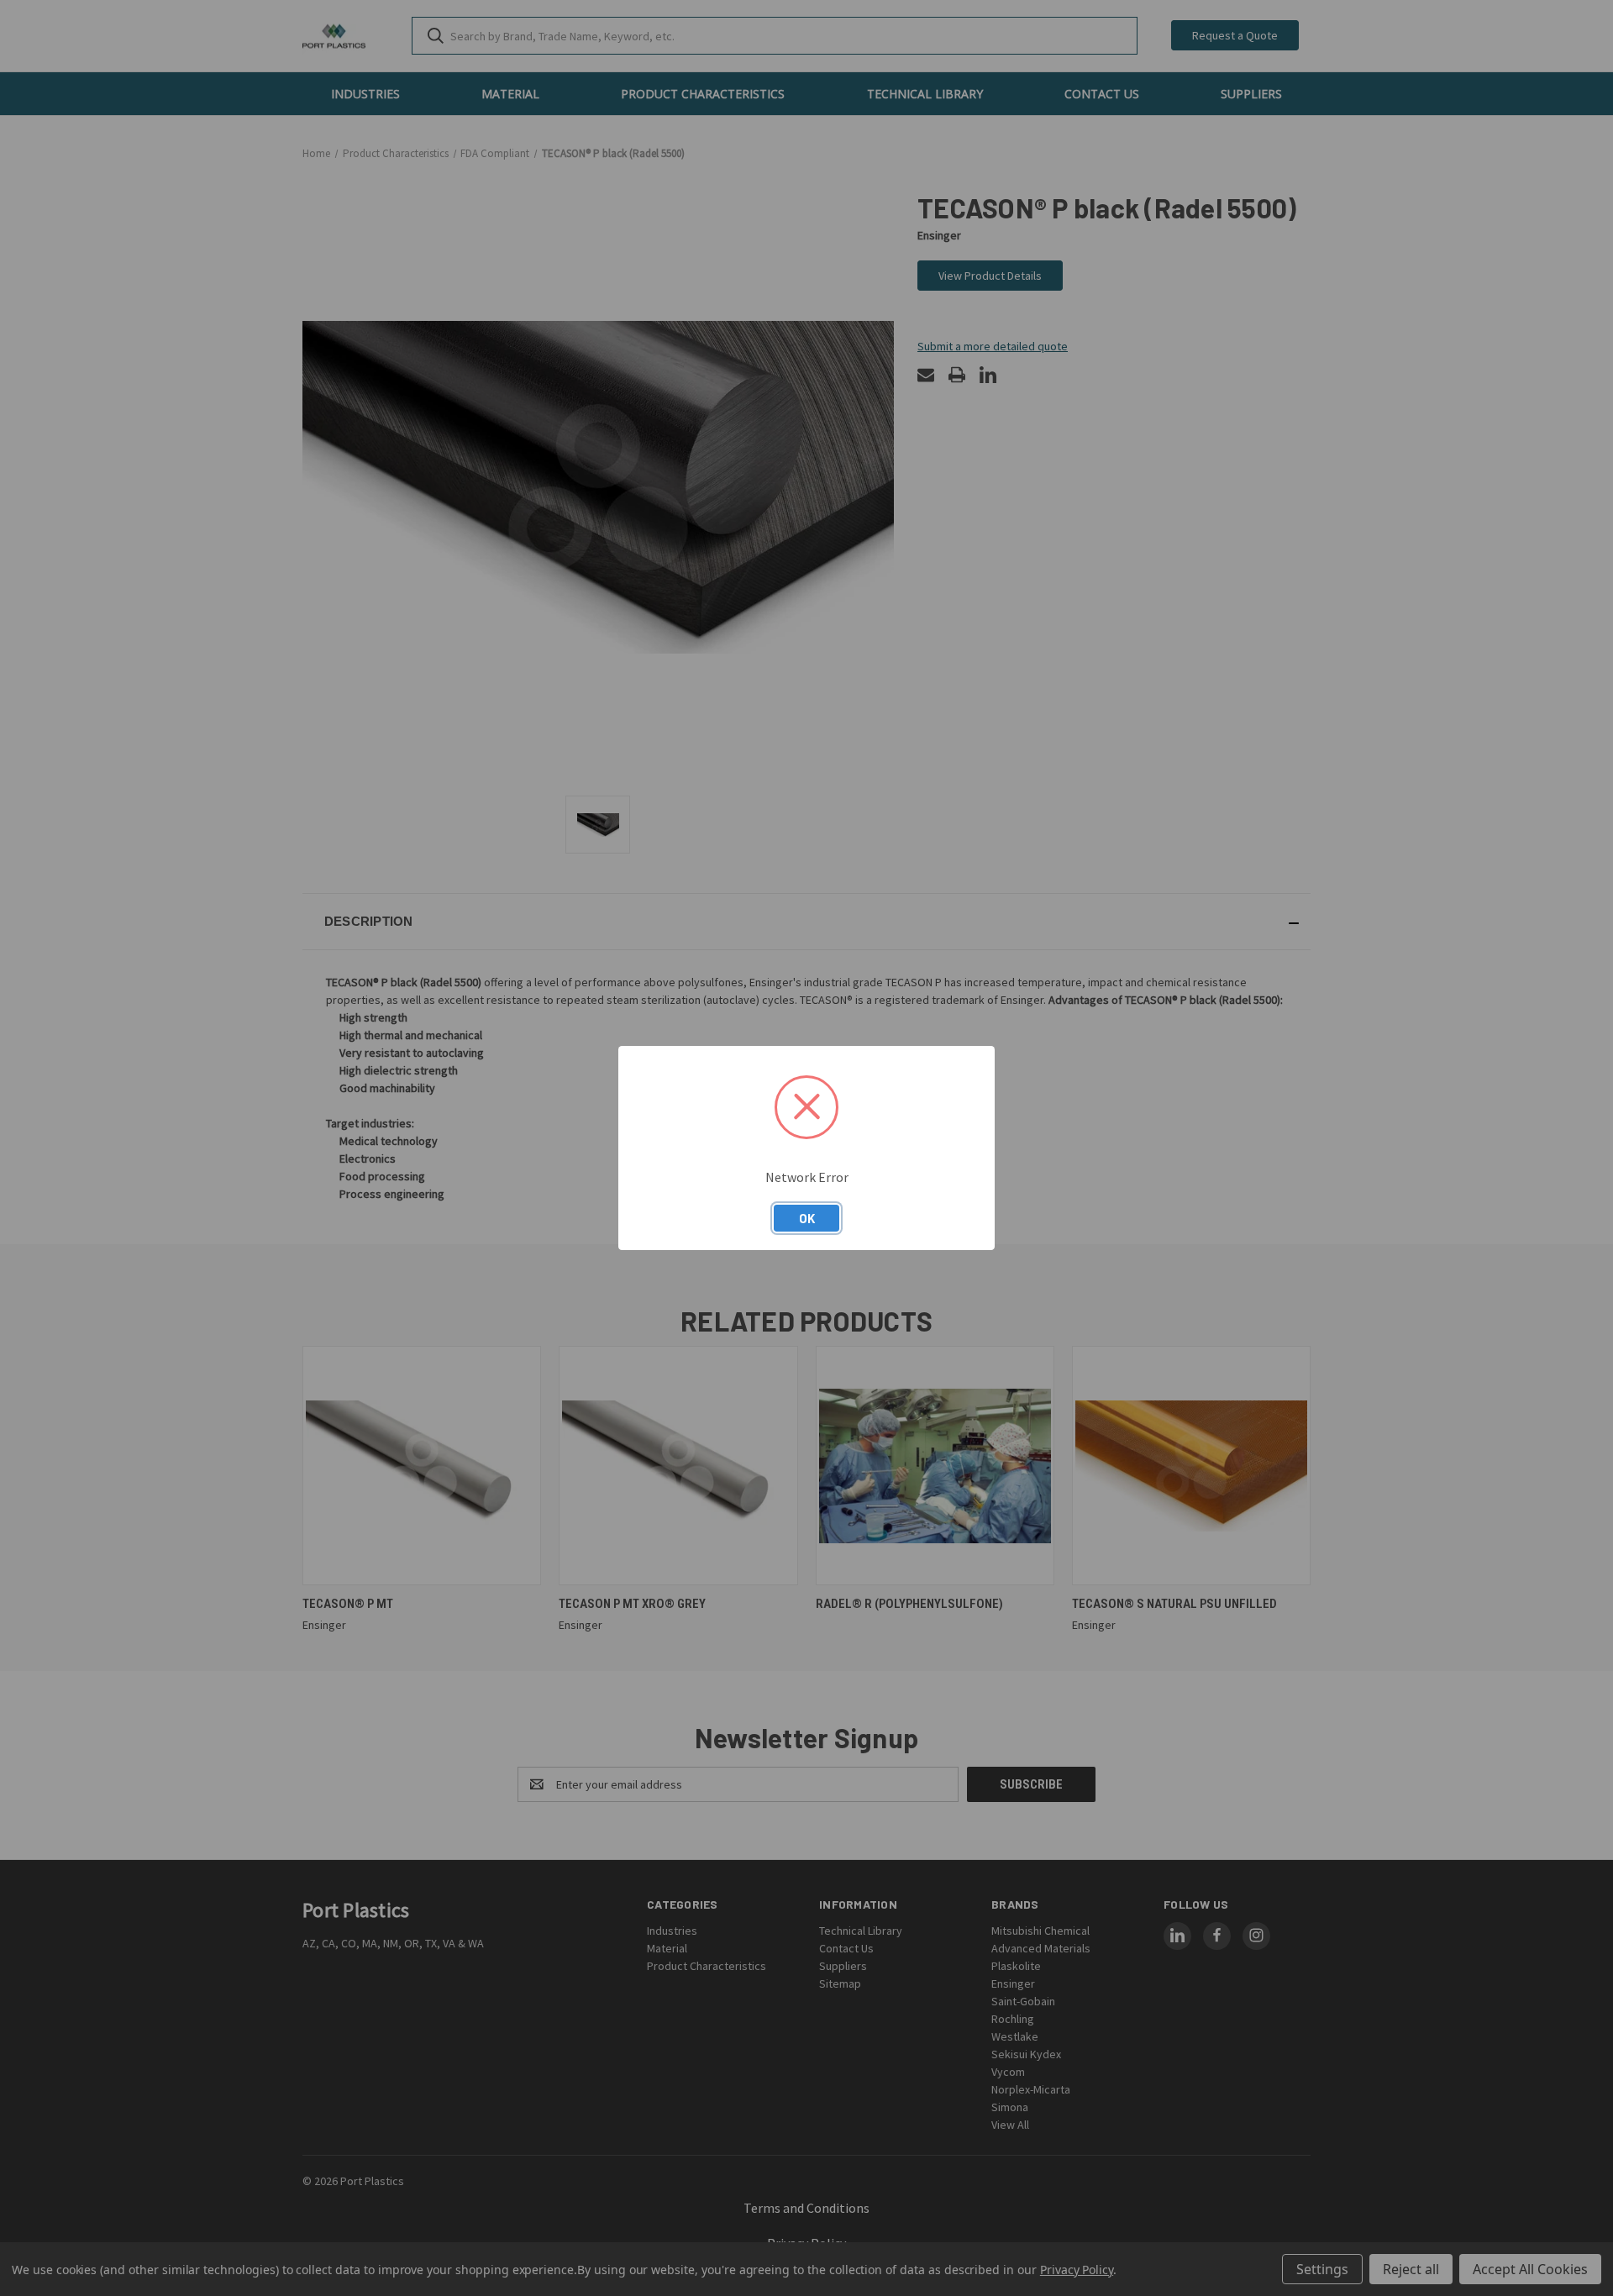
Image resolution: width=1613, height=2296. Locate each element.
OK (807, 1218)
